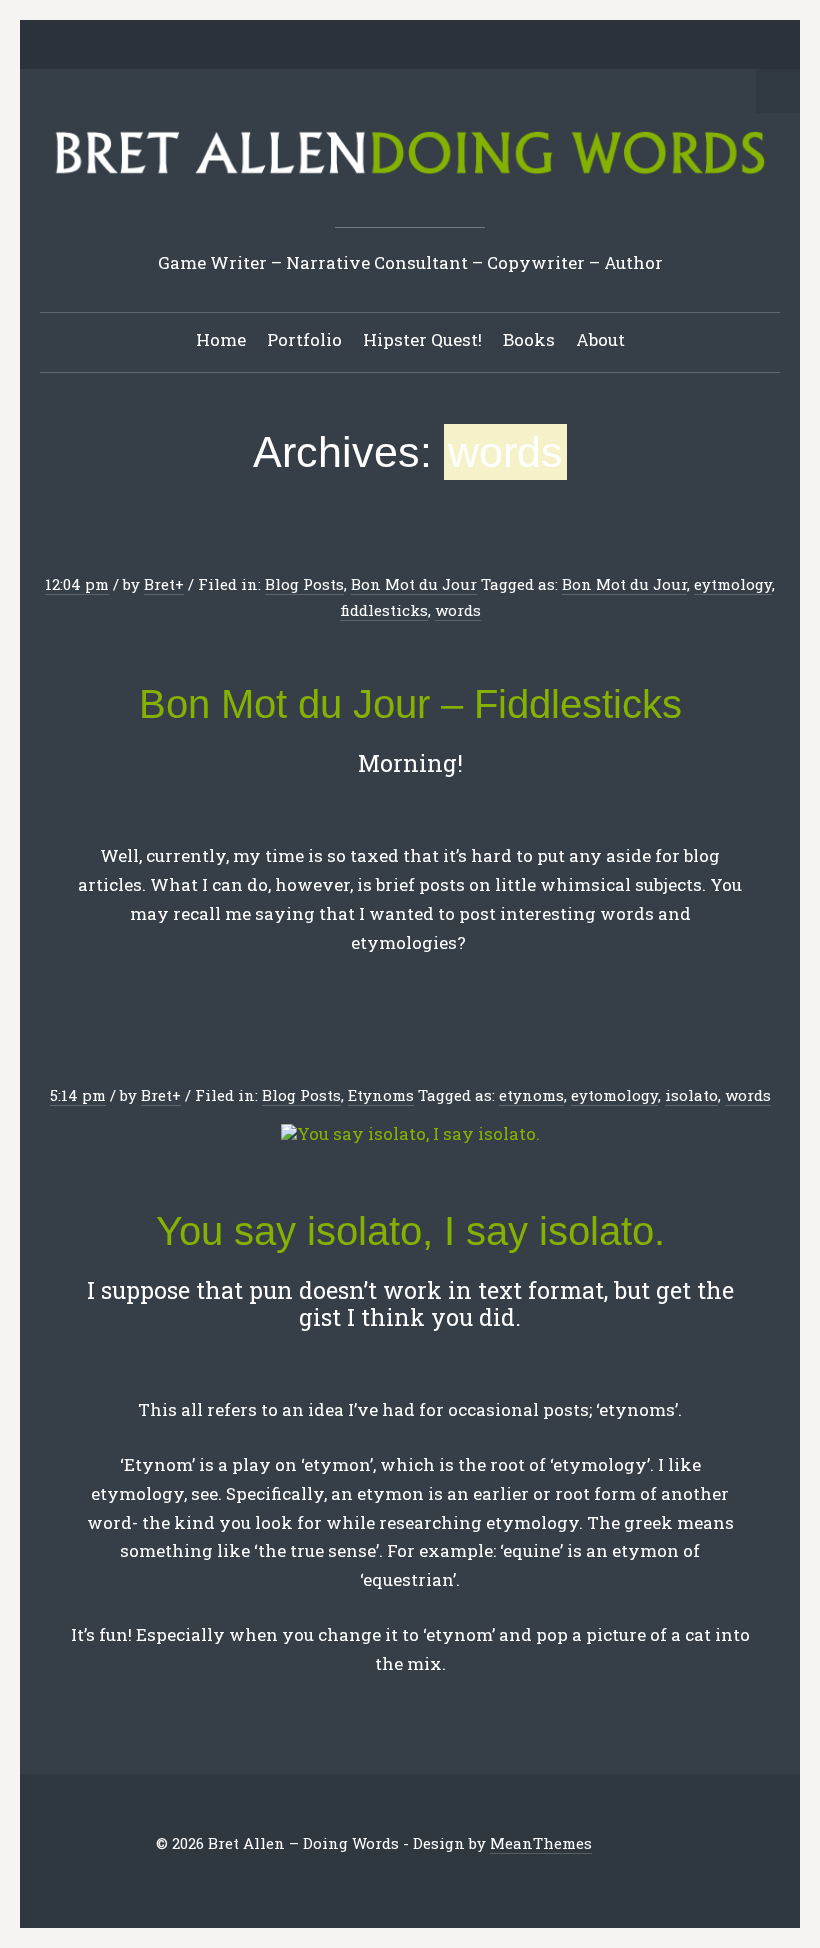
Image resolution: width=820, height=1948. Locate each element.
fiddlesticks (384, 610)
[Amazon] (488, 46)
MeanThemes (541, 1843)
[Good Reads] (457, 46)
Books (529, 339)
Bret (159, 584)
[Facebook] (333, 46)
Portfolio (304, 339)
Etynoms (381, 1095)
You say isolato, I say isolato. (410, 1231)
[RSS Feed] (519, 46)
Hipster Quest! (422, 339)
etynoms (531, 1095)
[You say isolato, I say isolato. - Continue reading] (410, 1134)
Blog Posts (304, 584)
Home (221, 339)
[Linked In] (364, 46)
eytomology (614, 1095)
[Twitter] (302, 46)
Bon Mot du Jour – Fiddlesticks (410, 704)
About (600, 339)
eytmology (733, 584)
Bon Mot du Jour (414, 584)
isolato (691, 1095)
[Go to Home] (410, 180)
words (458, 610)
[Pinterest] (395, 46)
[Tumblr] (426, 46)
